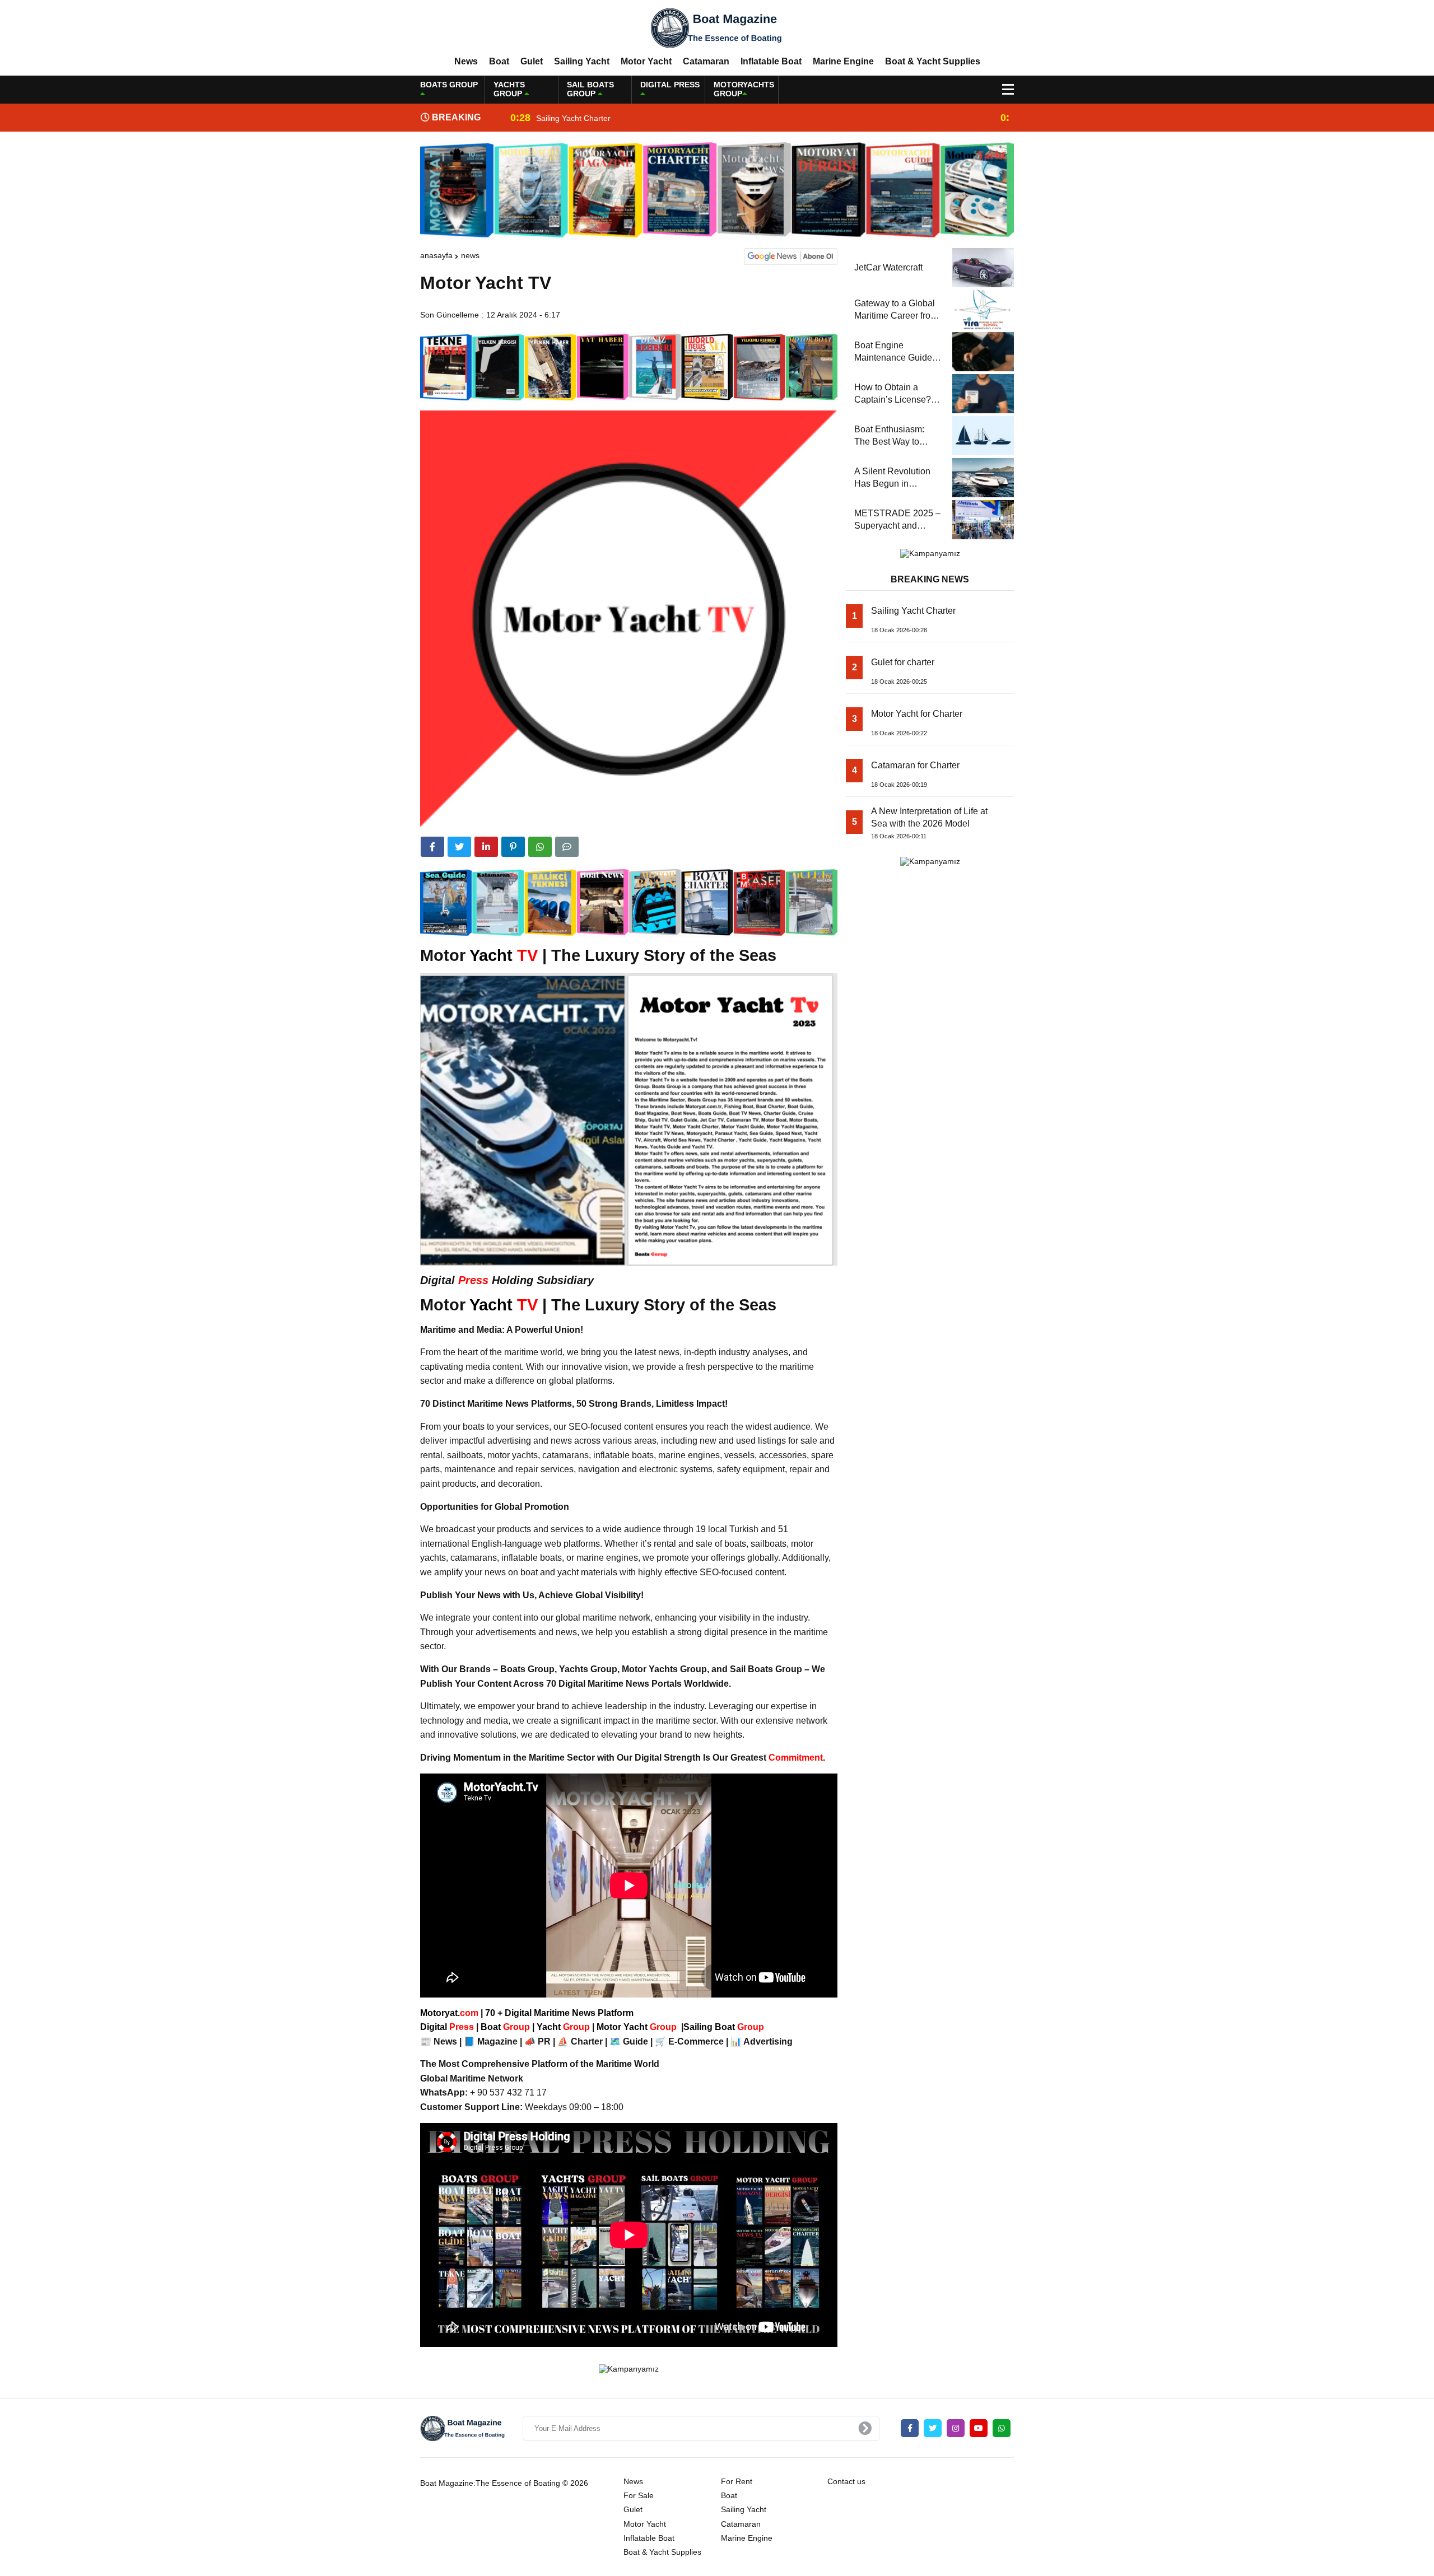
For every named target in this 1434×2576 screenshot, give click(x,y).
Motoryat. (449, 2013)
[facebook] (432, 847)
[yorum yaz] (567, 847)
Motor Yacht (646, 61)
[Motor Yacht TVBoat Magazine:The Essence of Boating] (717, 27)
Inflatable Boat (771, 61)
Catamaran (706, 61)
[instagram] (956, 2428)
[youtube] (979, 2428)
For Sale (639, 2495)
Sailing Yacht (582, 61)
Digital (448, 2027)
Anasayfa (436, 255)
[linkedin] (486, 847)
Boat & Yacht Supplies (933, 61)
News (466, 61)
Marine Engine (843, 61)
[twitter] (459, 847)
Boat (499, 61)
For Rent (737, 2481)
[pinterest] (513, 847)
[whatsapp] (1002, 2428)
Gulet (532, 61)
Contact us (846, 2481)
